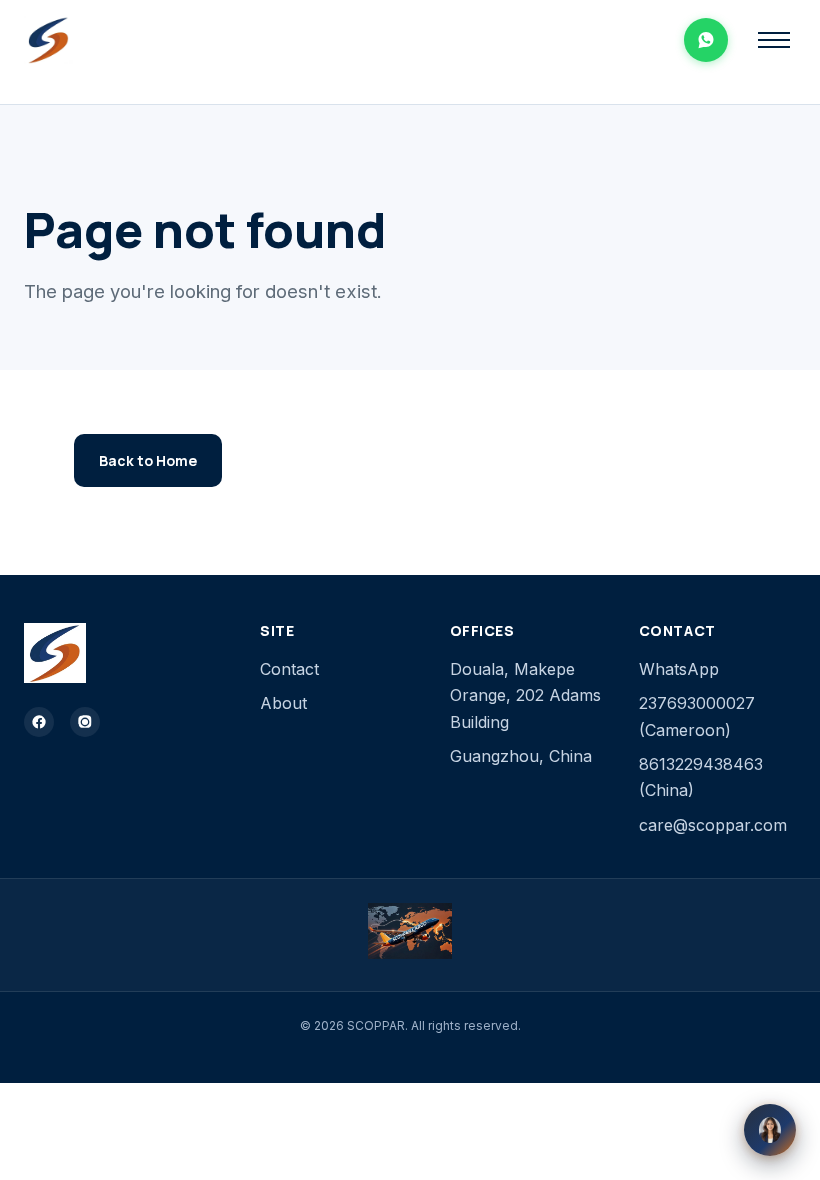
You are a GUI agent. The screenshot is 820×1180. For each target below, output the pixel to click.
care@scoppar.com (713, 825)
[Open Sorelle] (770, 1130)
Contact (289, 669)
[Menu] (774, 40)
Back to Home (148, 460)
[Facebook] (39, 722)
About (283, 703)
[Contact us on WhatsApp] (706, 40)
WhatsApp (679, 669)
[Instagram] (85, 722)
